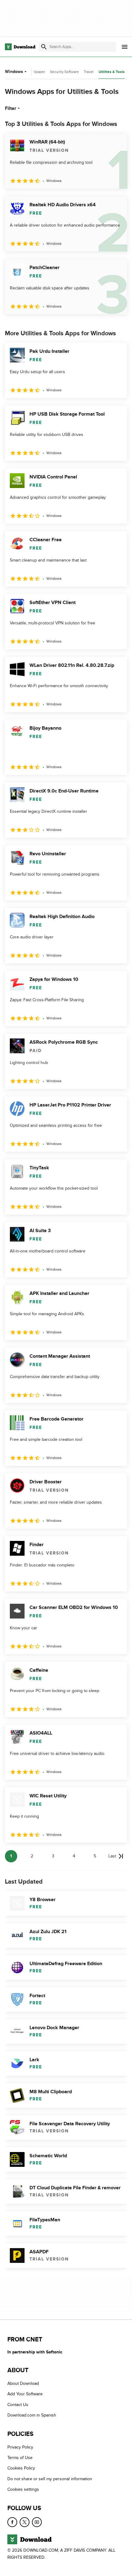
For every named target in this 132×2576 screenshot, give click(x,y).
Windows (14, 72)
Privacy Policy (20, 2447)
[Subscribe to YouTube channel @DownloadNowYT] (37, 2522)
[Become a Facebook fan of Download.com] (12, 2522)
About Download (23, 2383)
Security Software (64, 72)
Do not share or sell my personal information (50, 2479)
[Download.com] (20, 47)
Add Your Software (25, 2394)
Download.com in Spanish (32, 2415)
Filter (11, 108)
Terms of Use (20, 2458)
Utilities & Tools (112, 72)
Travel (89, 72)
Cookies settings (23, 2489)
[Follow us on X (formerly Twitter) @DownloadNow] (25, 2522)
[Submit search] (44, 47)
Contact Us (18, 2405)
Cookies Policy (21, 2468)
